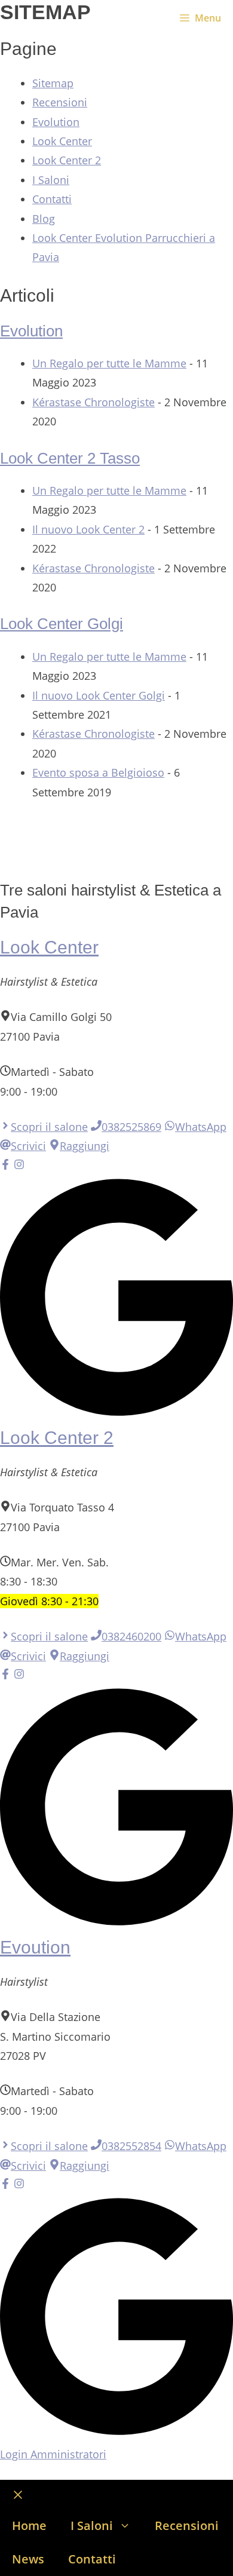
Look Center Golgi (62, 624)
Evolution (56, 122)
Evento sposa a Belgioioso (98, 772)
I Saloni (51, 180)
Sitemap (53, 83)
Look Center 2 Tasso (70, 458)
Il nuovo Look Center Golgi (99, 695)
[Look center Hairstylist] (18, 18)
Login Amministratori (53, 2454)
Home (29, 2526)
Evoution (35, 1947)
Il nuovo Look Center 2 (88, 529)
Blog (44, 219)
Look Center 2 (67, 160)
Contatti (52, 199)
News (28, 2559)
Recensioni (60, 102)
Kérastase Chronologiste (93, 402)
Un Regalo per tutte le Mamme (109, 363)
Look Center (62, 141)
